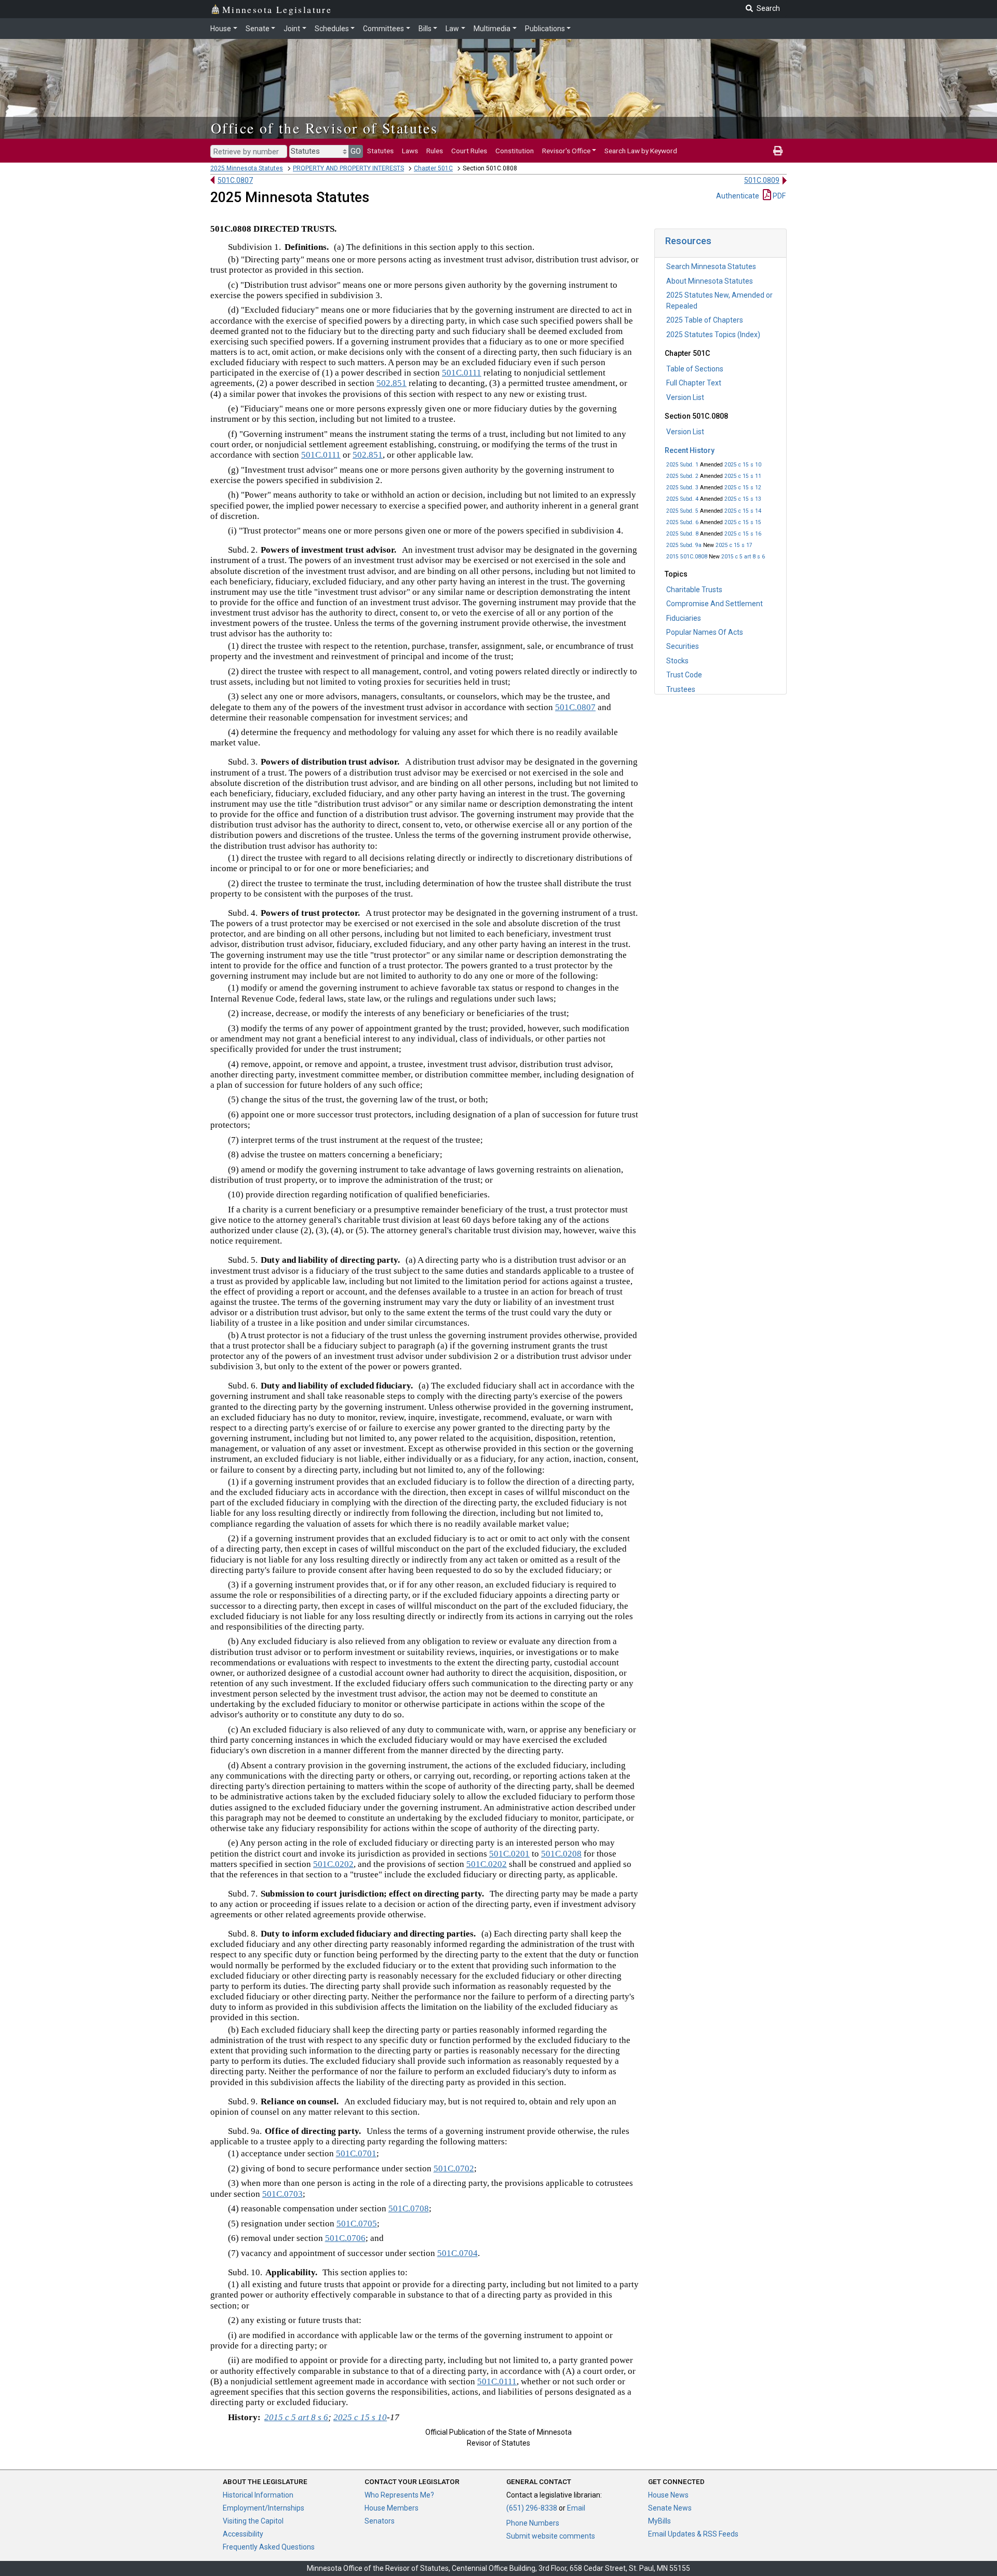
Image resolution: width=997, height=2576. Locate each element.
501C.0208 (561, 1854)
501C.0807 (235, 180)
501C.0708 (409, 2208)
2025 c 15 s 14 (743, 511)
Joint (292, 29)
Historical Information (258, 2495)
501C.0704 (457, 2253)
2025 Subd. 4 (682, 499)
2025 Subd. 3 (682, 488)
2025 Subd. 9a (684, 545)
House (221, 29)
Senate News (670, 2508)
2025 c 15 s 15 (743, 522)
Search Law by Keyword (641, 151)
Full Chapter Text (694, 383)
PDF (778, 196)
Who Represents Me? (399, 2495)
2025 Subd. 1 (682, 465)
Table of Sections (695, 369)
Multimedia (492, 29)
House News (668, 2495)
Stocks (677, 661)
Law (452, 29)
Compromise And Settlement (715, 604)
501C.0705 (357, 2224)
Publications (545, 29)
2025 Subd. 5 (682, 511)
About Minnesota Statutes (710, 281)
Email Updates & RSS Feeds (693, 2534)
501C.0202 (333, 1864)
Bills (425, 29)
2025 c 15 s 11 (743, 476)
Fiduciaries (684, 618)
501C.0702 (454, 2168)
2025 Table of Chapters (705, 320)
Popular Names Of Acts (705, 632)
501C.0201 (509, 1854)
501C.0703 (282, 2194)
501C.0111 (462, 373)
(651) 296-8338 (532, 2508)
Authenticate (738, 196)
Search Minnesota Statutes (711, 266)
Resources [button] (688, 241)
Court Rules (469, 151)
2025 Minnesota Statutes (247, 168)
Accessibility (243, 2534)
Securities (683, 646)
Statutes (380, 151)
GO (356, 151)
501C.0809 (762, 180)
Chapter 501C (433, 168)
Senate (258, 29)
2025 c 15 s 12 (743, 488)
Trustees (681, 689)
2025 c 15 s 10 (743, 465)
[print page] (778, 151)
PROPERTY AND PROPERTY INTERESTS (348, 168)
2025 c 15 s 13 (743, 499)
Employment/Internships (264, 2508)
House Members (392, 2508)
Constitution (515, 151)
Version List (685, 397)
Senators (380, 2521)
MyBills (659, 2521)
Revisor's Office (566, 151)
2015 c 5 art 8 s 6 (743, 557)
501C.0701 (356, 2153)
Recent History (690, 450)
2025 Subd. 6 (682, 522)
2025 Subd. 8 (682, 534)
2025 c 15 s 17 (734, 545)
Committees (383, 29)
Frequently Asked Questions (269, 2547)
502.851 (392, 383)
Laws (410, 151)
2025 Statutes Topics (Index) (713, 335)
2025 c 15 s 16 (743, 534)
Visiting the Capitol (253, 2521)
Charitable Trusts (694, 590)
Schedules (332, 29)
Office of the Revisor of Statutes (324, 128)
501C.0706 (345, 2238)
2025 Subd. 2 (682, 476)
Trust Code (684, 675)
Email (576, 2508)
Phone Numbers (533, 2523)
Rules (435, 151)
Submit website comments (551, 2536)
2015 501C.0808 (687, 557)
